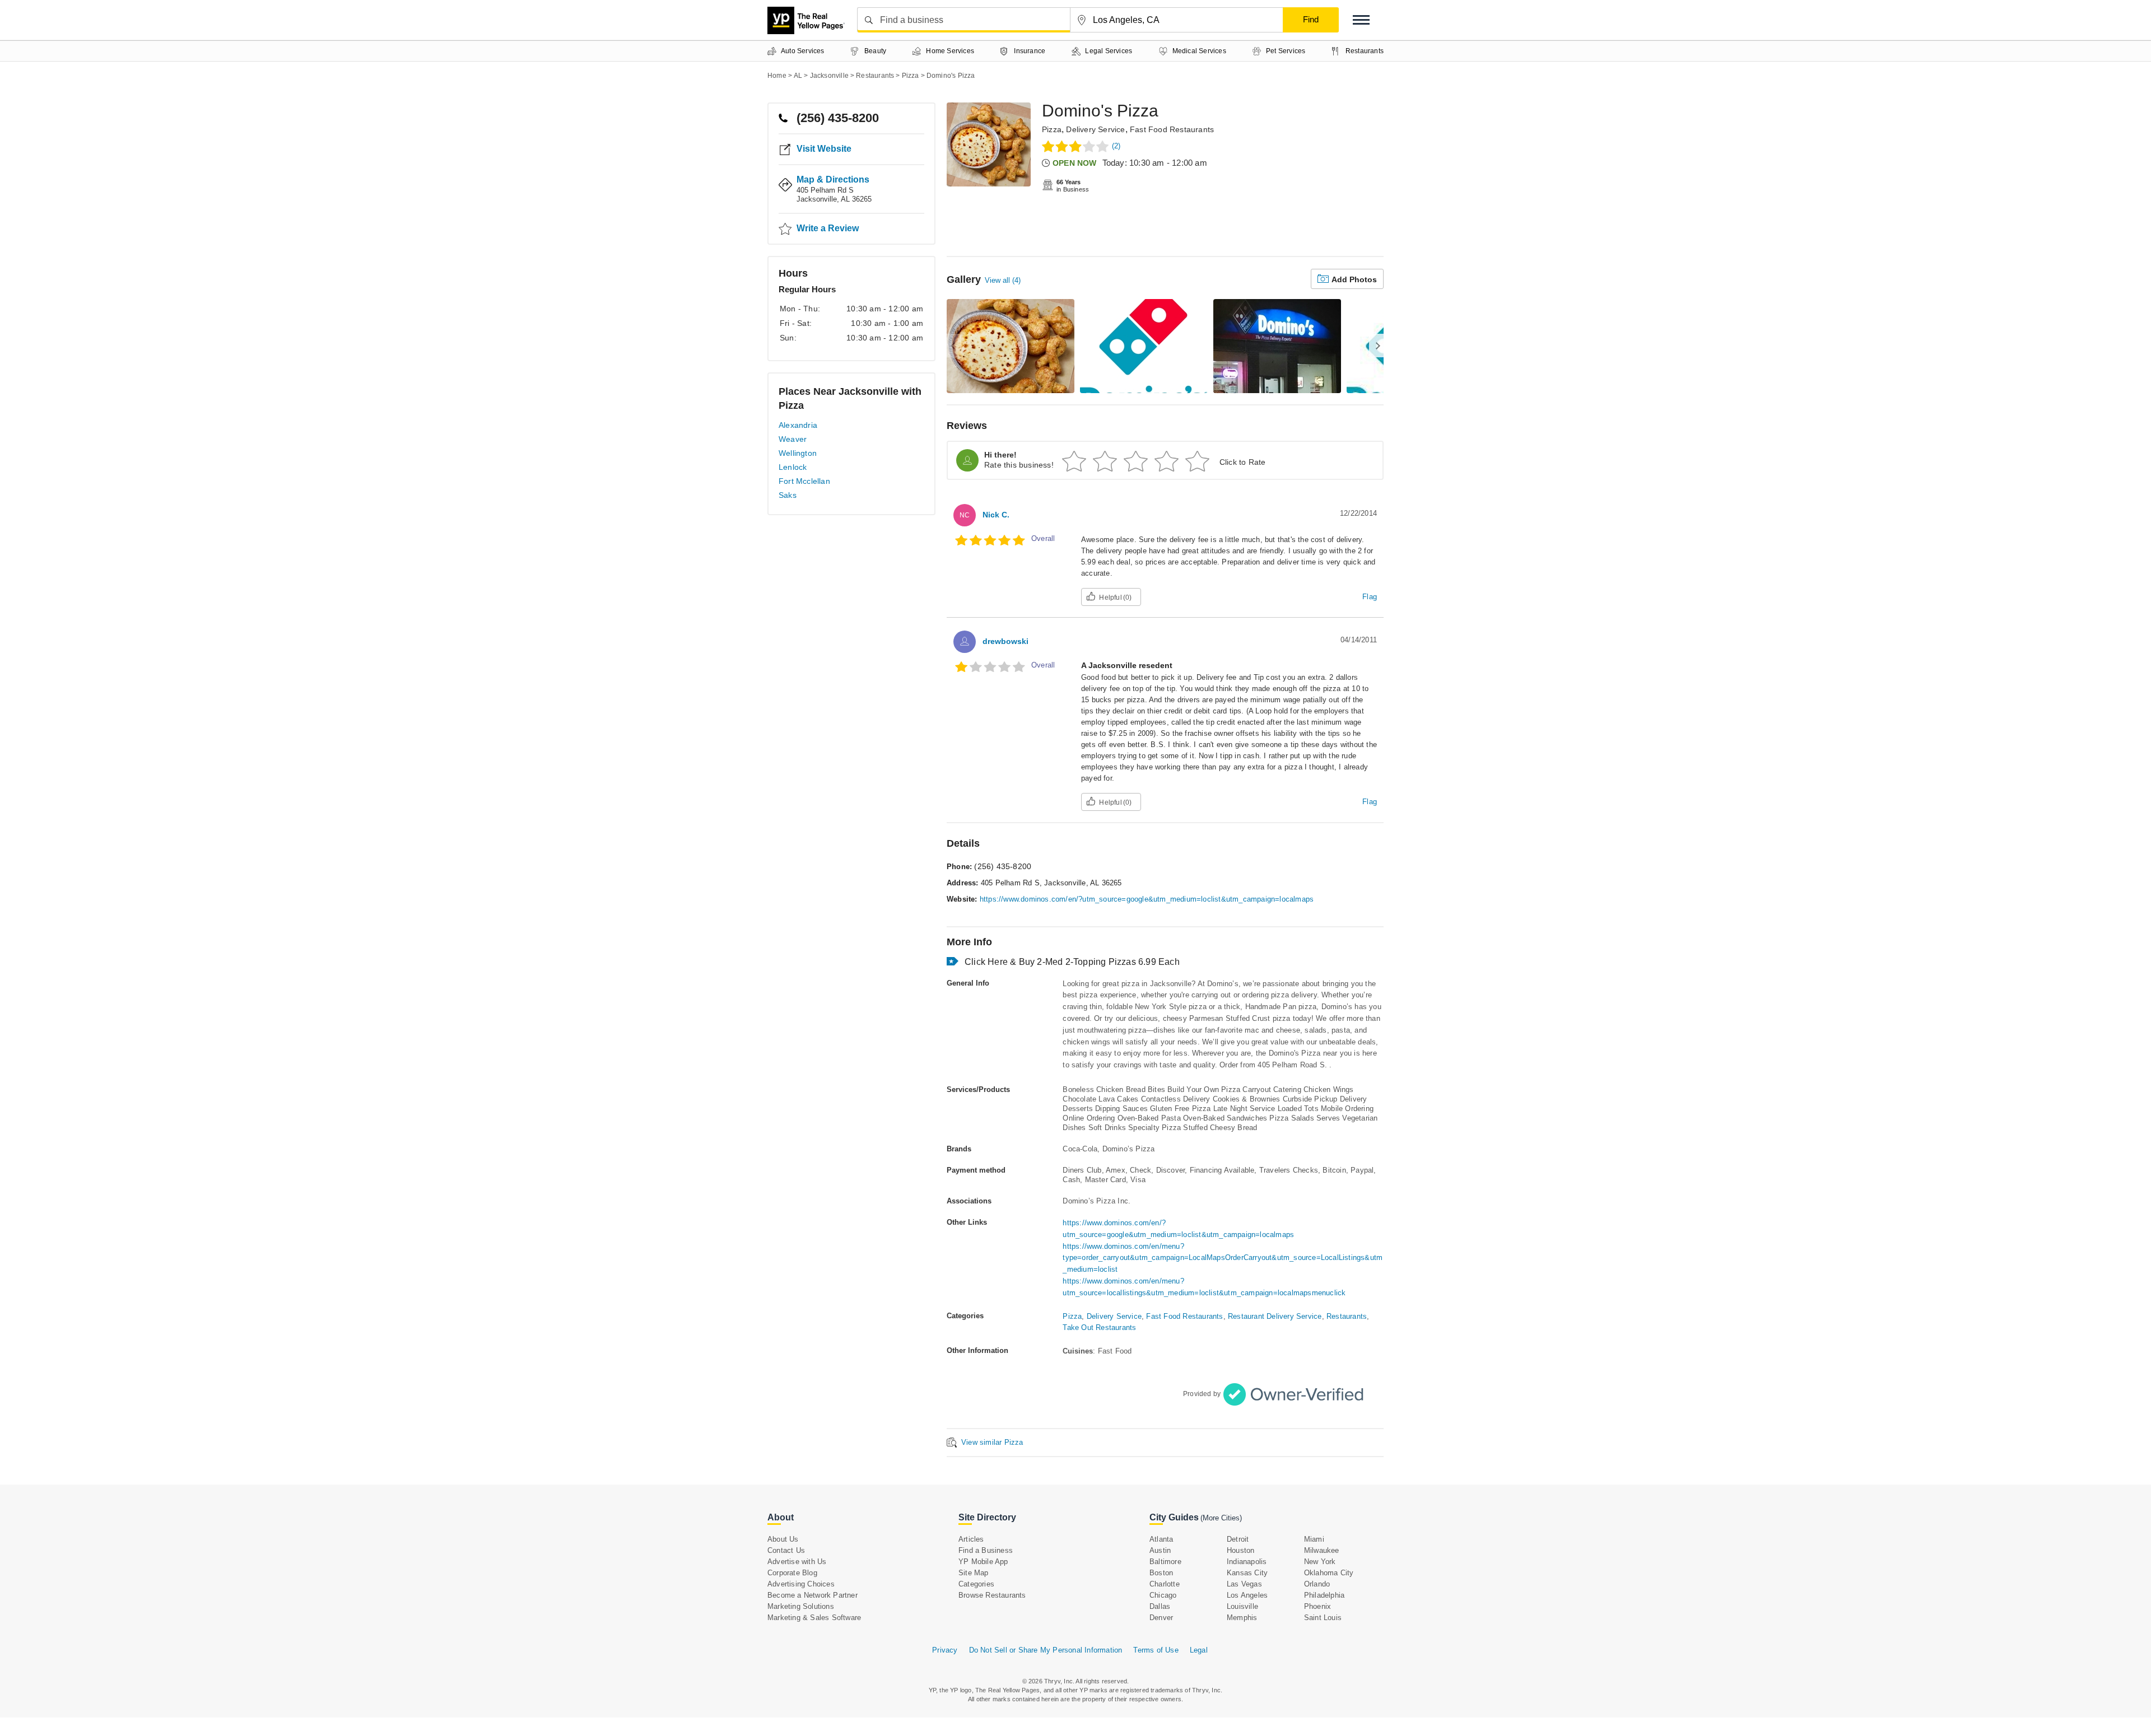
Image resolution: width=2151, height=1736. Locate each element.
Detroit (1238, 1539)
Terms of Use (1156, 1650)
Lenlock (793, 467)
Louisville (1242, 1606)
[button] (1361, 20)
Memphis (1242, 1618)
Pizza (1052, 129)
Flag (1370, 597)
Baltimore (1165, 1562)
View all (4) (1003, 280)
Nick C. (996, 515)
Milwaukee (1322, 1550)
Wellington (798, 453)
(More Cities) (1221, 1518)
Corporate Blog (792, 1573)
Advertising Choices (801, 1584)
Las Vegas (1244, 1584)
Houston (1240, 1550)
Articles (971, 1539)
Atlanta (1161, 1539)
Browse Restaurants (992, 1595)
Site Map (974, 1573)
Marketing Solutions (801, 1606)
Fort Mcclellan (804, 481)
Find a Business (986, 1550)
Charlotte (1165, 1584)
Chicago (1163, 1595)
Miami (1314, 1539)
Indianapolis (1247, 1562)
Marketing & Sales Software (814, 1618)
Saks (788, 495)
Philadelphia (1324, 1595)
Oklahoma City (1329, 1573)
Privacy (945, 1650)
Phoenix (1317, 1606)
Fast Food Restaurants (1172, 129)
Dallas (1160, 1606)
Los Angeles (1247, 1595)
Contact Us (786, 1550)
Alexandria (798, 425)
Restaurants (1347, 1316)
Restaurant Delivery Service (1275, 1316)
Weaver (793, 439)
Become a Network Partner (813, 1595)
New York (1320, 1562)
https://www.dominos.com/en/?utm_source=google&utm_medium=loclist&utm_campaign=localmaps (1147, 899)
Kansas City (1247, 1573)
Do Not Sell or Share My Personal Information (1046, 1650)
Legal (1199, 1650)
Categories (976, 1584)
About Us (783, 1539)
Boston (1161, 1573)
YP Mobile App (983, 1562)
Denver (1161, 1618)
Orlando (1317, 1584)
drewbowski (1005, 641)
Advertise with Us (797, 1562)
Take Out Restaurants (1099, 1327)
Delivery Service (1095, 129)
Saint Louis (1323, 1618)
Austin (1160, 1550)
